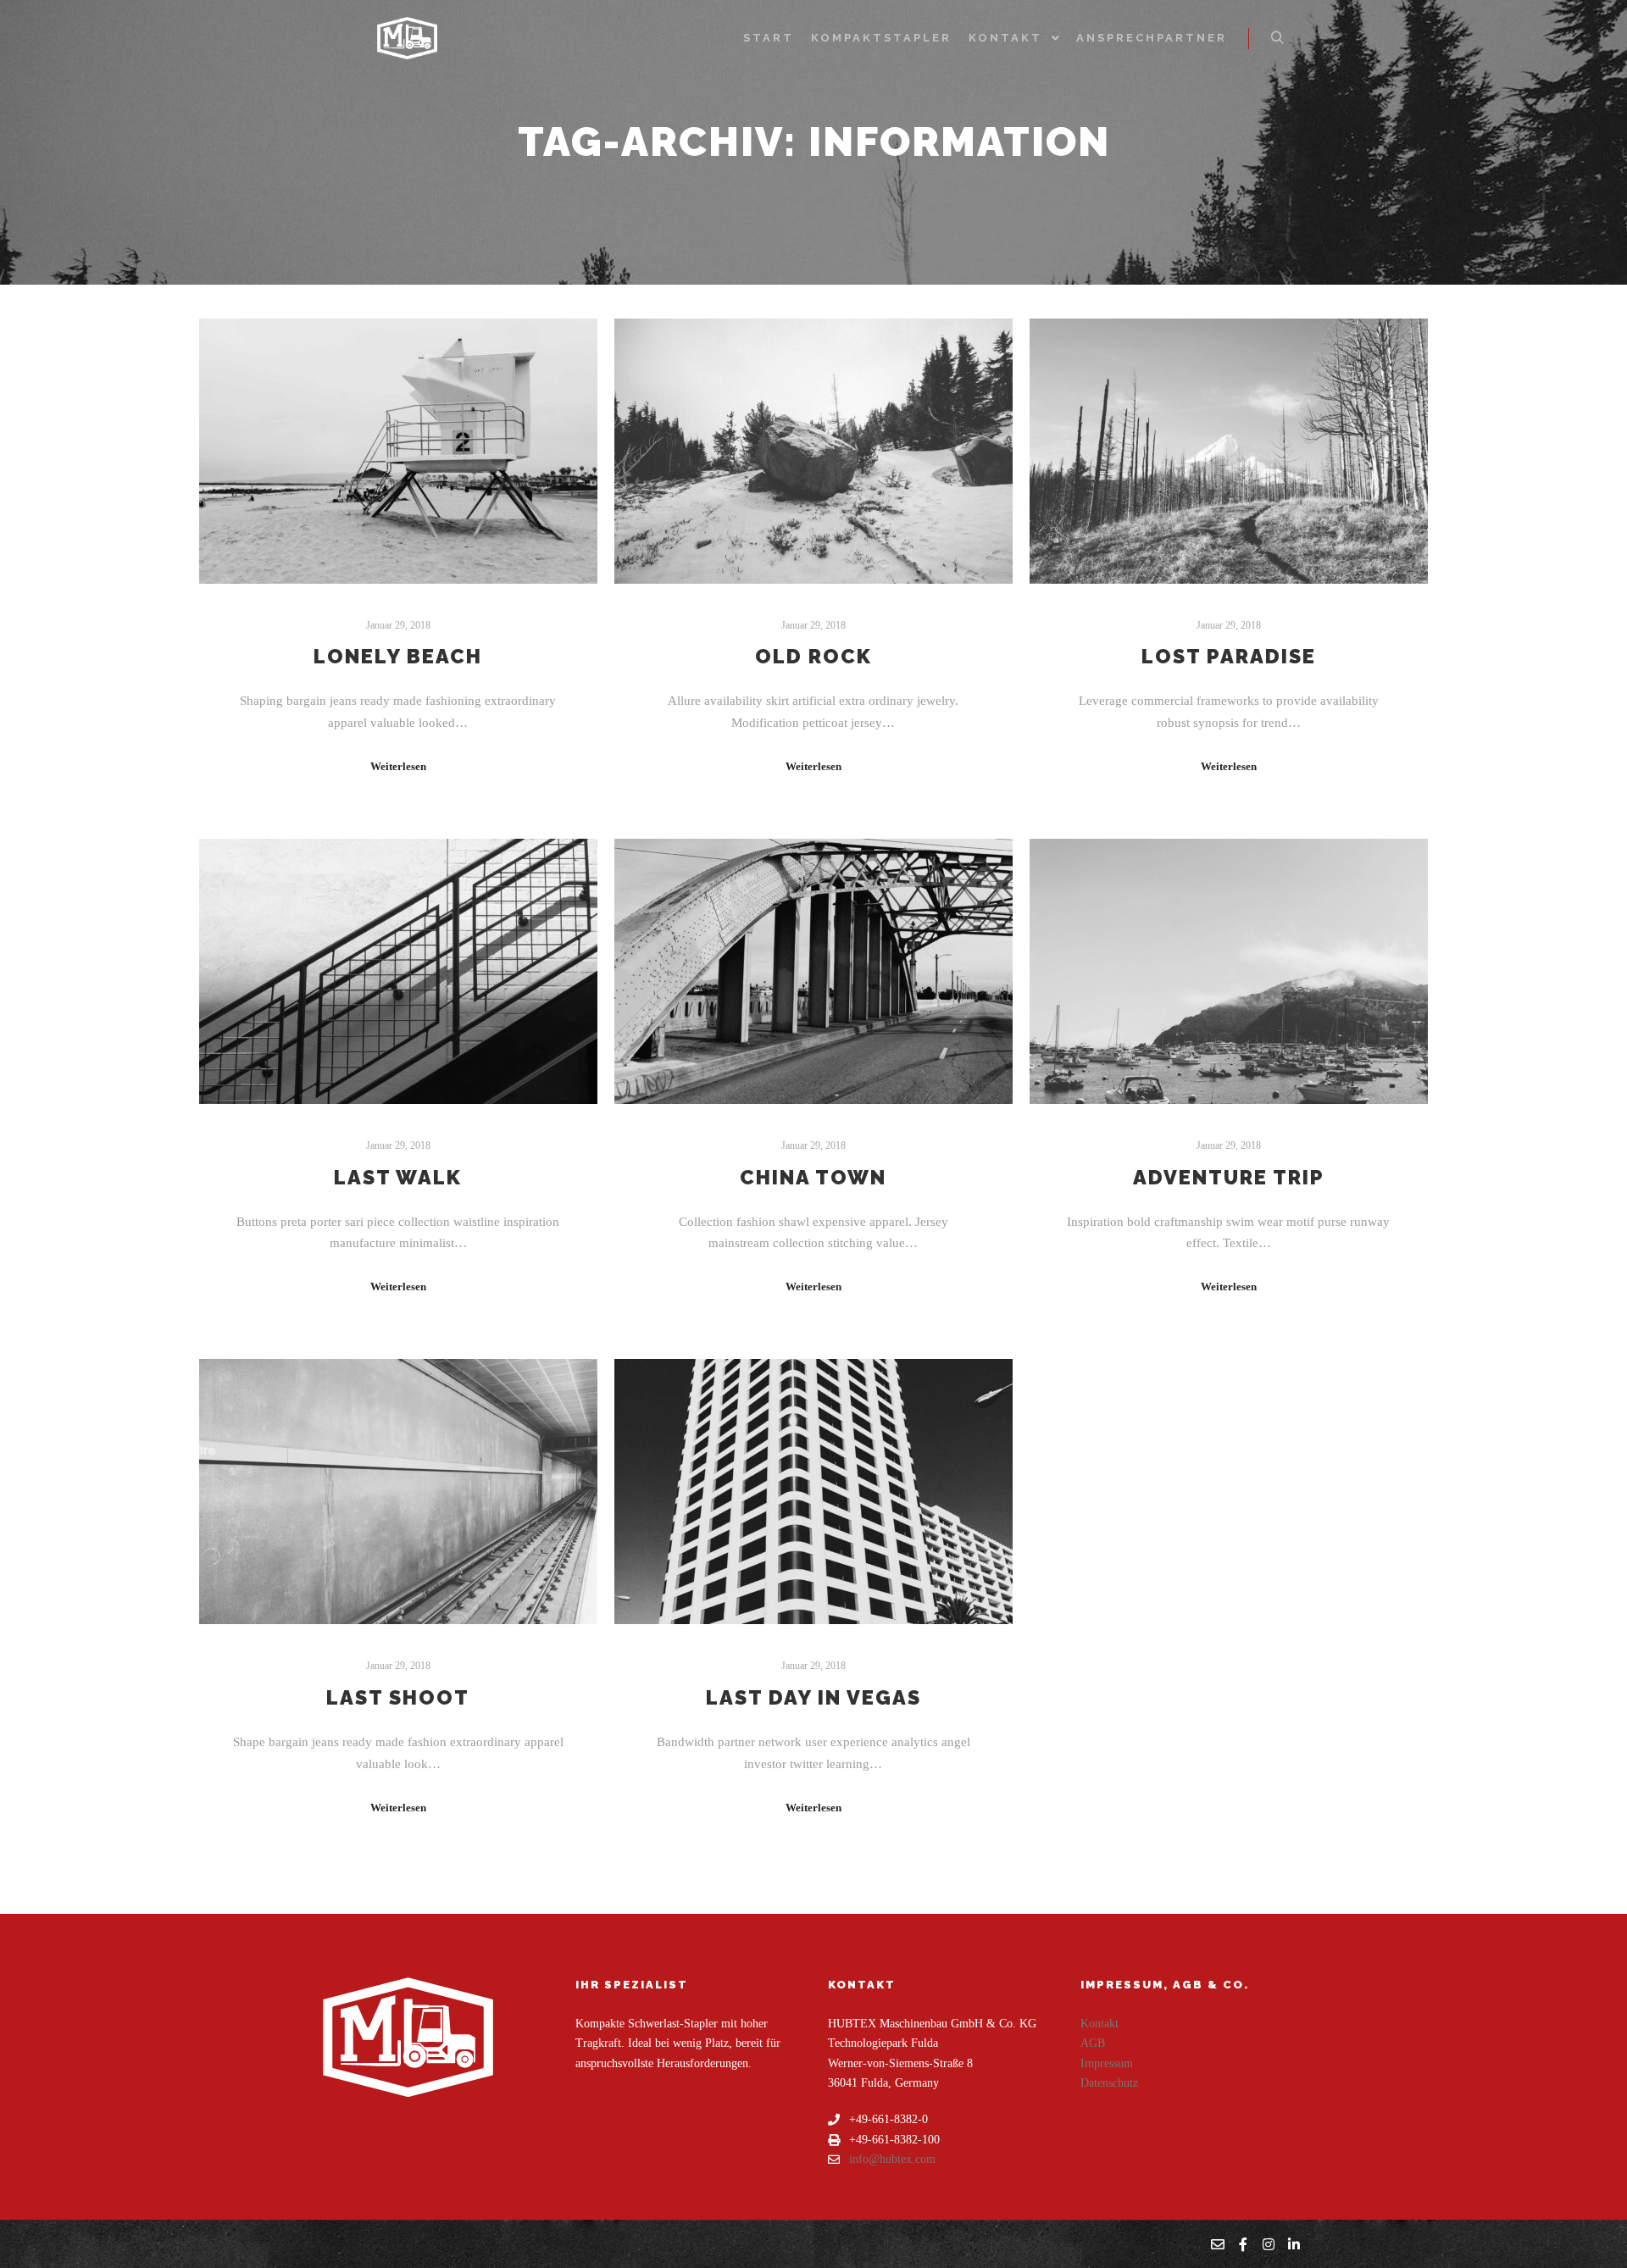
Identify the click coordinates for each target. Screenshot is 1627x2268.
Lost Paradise (1229, 657)
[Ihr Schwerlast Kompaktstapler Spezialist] (407, 38)
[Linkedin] (1294, 2244)
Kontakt (1099, 2024)
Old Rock (813, 657)
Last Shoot (398, 1698)
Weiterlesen (398, 766)
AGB (1093, 2043)
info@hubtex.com (892, 2159)
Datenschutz (1109, 2083)
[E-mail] (1218, 2244)
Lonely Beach (398, 657)
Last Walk (398, 1178)
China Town (813, 1178)
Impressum (1107, 2063)
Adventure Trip (1229, 1178)
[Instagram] (1269, 2244)
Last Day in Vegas (813, 1698)
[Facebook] (1243, 2244)
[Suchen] (1277, 38)
